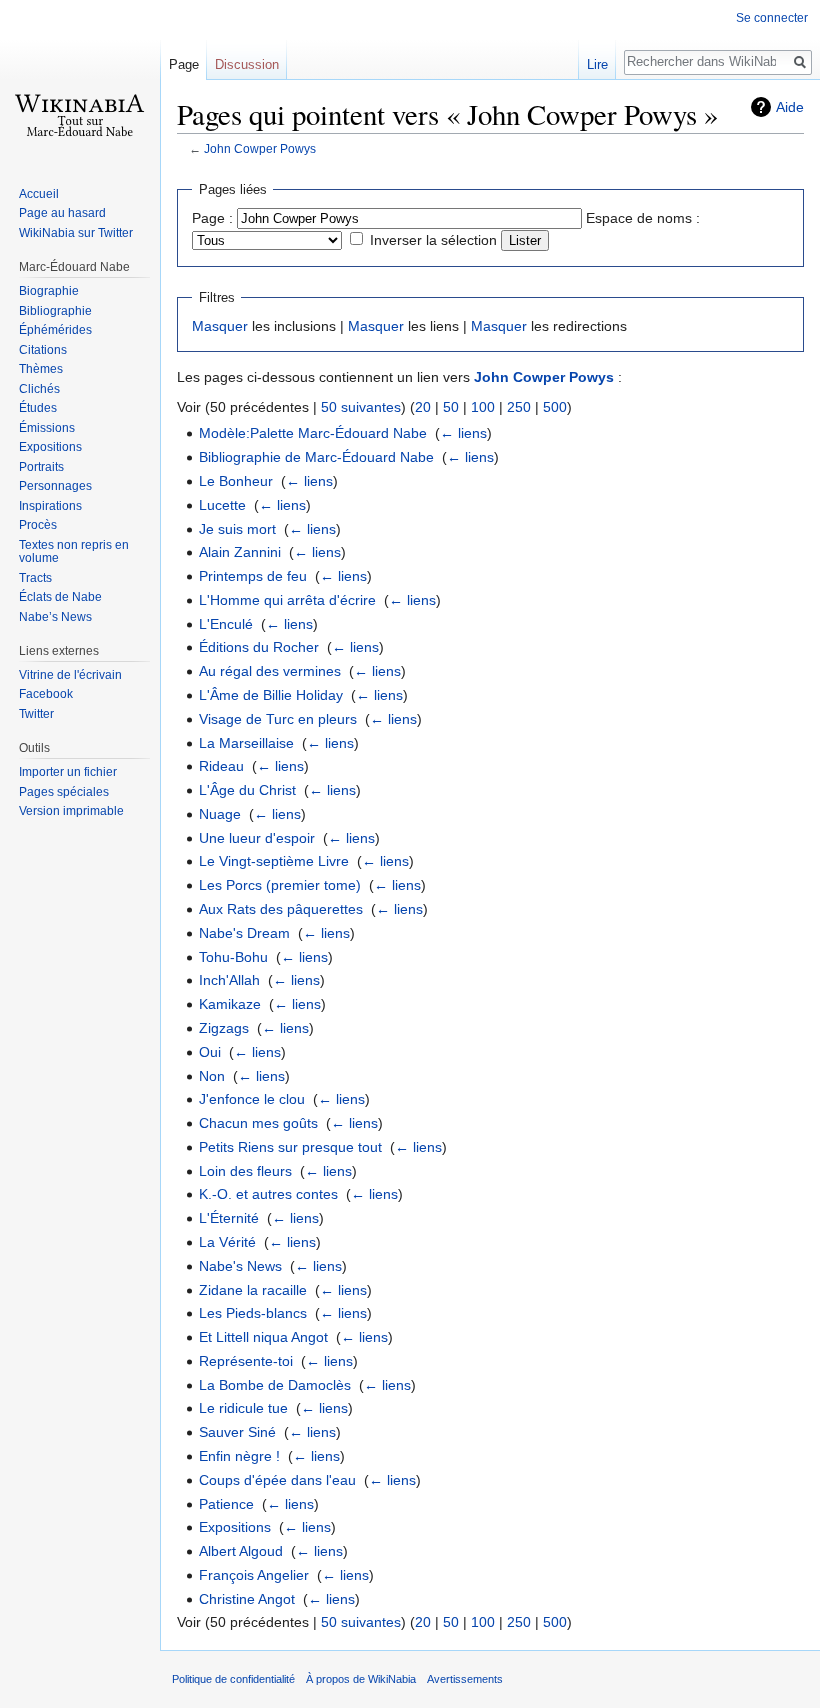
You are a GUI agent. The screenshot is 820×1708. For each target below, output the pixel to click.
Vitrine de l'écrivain (70, 675)
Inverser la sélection (433, 240)
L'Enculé (226, 624)
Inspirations (50, 506)
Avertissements (465, 1679)
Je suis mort (237, 529)
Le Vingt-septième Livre (274, 861)
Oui (210, 1052)
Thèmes (41, 369)
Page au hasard (62, 213)
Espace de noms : (643, 218)
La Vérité (227, 1242)
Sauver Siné (237, 1432)
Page (184, 64)
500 (555, 407)
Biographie (49, 291)
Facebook (46, 694)
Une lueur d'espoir (257, 838)
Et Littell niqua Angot (263, 1337)
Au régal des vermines (270, 671)
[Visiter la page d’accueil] (80, 80)
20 (423, 407)
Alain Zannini (240, 552)
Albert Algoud (241, 1551)
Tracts (35, 578)
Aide (790, 107)
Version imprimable (71, 811)
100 (483, 407)
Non (212, 1076)
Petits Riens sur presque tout (290, 1147)
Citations (43, 350)
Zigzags (224, 1028)
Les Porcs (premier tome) (280, 885)
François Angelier (254, 1575)
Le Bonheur (236, 481)
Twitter (36, 714)
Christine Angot (247, 1599)
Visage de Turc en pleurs (278, 719)
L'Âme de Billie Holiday (271, 695)
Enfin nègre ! (239, 1456)
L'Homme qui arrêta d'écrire (287, 600)
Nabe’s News (55, 617)
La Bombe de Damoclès (275, 1385)
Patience (226, 1504)
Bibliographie (55, 311)
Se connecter (772, 18)
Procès (38, 525)
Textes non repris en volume (74, 552)
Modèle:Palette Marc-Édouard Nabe (313, 433)
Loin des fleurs (245, 1171)
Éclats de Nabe (60, 597)
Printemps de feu (253, 576)
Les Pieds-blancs (253, 1313)
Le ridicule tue (243, 1408)
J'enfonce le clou (252, 1099)
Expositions (235, 1527)
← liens (463, 433)
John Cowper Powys (260, 148)
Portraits (41, 467)
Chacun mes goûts (258, 1123)
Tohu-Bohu (233, 957)
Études (38, 408)
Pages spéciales (64, 792)
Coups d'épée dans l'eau (277, 1480)
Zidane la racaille (253, 1290)
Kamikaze (230, 1004)
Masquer (220, 326)
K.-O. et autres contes (268, 1194)
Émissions (47, 428)
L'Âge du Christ (247, 790)
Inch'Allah (229, 980)
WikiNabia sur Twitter (76, 233)
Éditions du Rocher (259, 647)
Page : (212, 218)
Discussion (247, 64)
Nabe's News (240, 1266)
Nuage (220, 814)
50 (451, 407)
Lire (597, 64)
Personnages (55, 486)
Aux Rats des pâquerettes (281, 909)
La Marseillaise (246, 743)
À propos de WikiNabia (361, 1679)
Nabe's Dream (244, 933)
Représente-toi (246, 1361)
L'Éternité (229, 1218)
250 (519, 407)
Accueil (39, 194)
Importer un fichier (68, 772)
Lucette (222, 505)
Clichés (39, 389)
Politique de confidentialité (233, 1679)
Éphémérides (55, 330)
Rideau (221, 766)
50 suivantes (361, 407)
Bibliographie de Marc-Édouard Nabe (316, 457)
